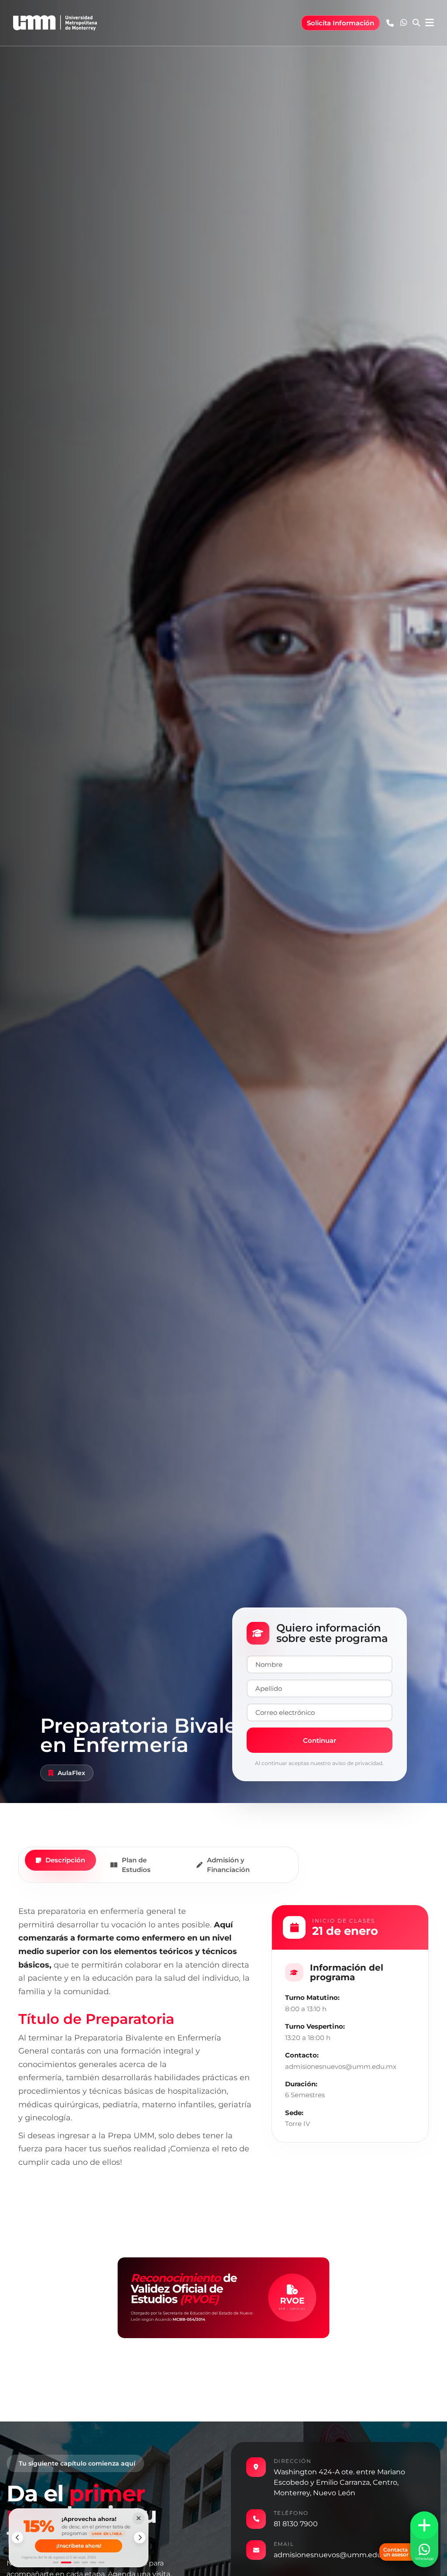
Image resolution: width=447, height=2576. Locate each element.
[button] (404, 23)
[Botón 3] (75, 2562)
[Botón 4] (85, 2562)
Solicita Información (340, 23)
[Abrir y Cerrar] (424, 2525)
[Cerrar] (138, 2518)
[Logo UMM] (55, 23)
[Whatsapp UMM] (404, 23)
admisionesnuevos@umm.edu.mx (334, 2555)
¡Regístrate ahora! (79, 2547)
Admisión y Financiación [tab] (228, 1865)
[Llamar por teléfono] (390, 23)
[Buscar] (416, 23)
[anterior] (17, 2538)
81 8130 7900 (296, 2524)
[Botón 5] (93, 2562)
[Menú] (430, 23)
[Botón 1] (56, 2562)
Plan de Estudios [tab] (136, 1865)
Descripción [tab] (65, 1860)
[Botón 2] (64, 2562)
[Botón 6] (102, 2562)
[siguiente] (140, 2538)
